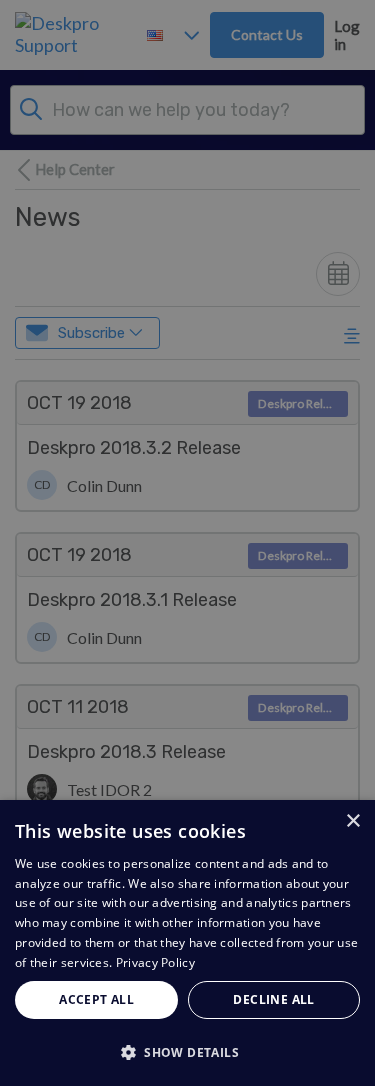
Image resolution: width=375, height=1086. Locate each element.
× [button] (352, 821)
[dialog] (187, 943)
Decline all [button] (273, 999)
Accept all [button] (96, 999)
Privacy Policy (155, 962)
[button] (187, 1051)
